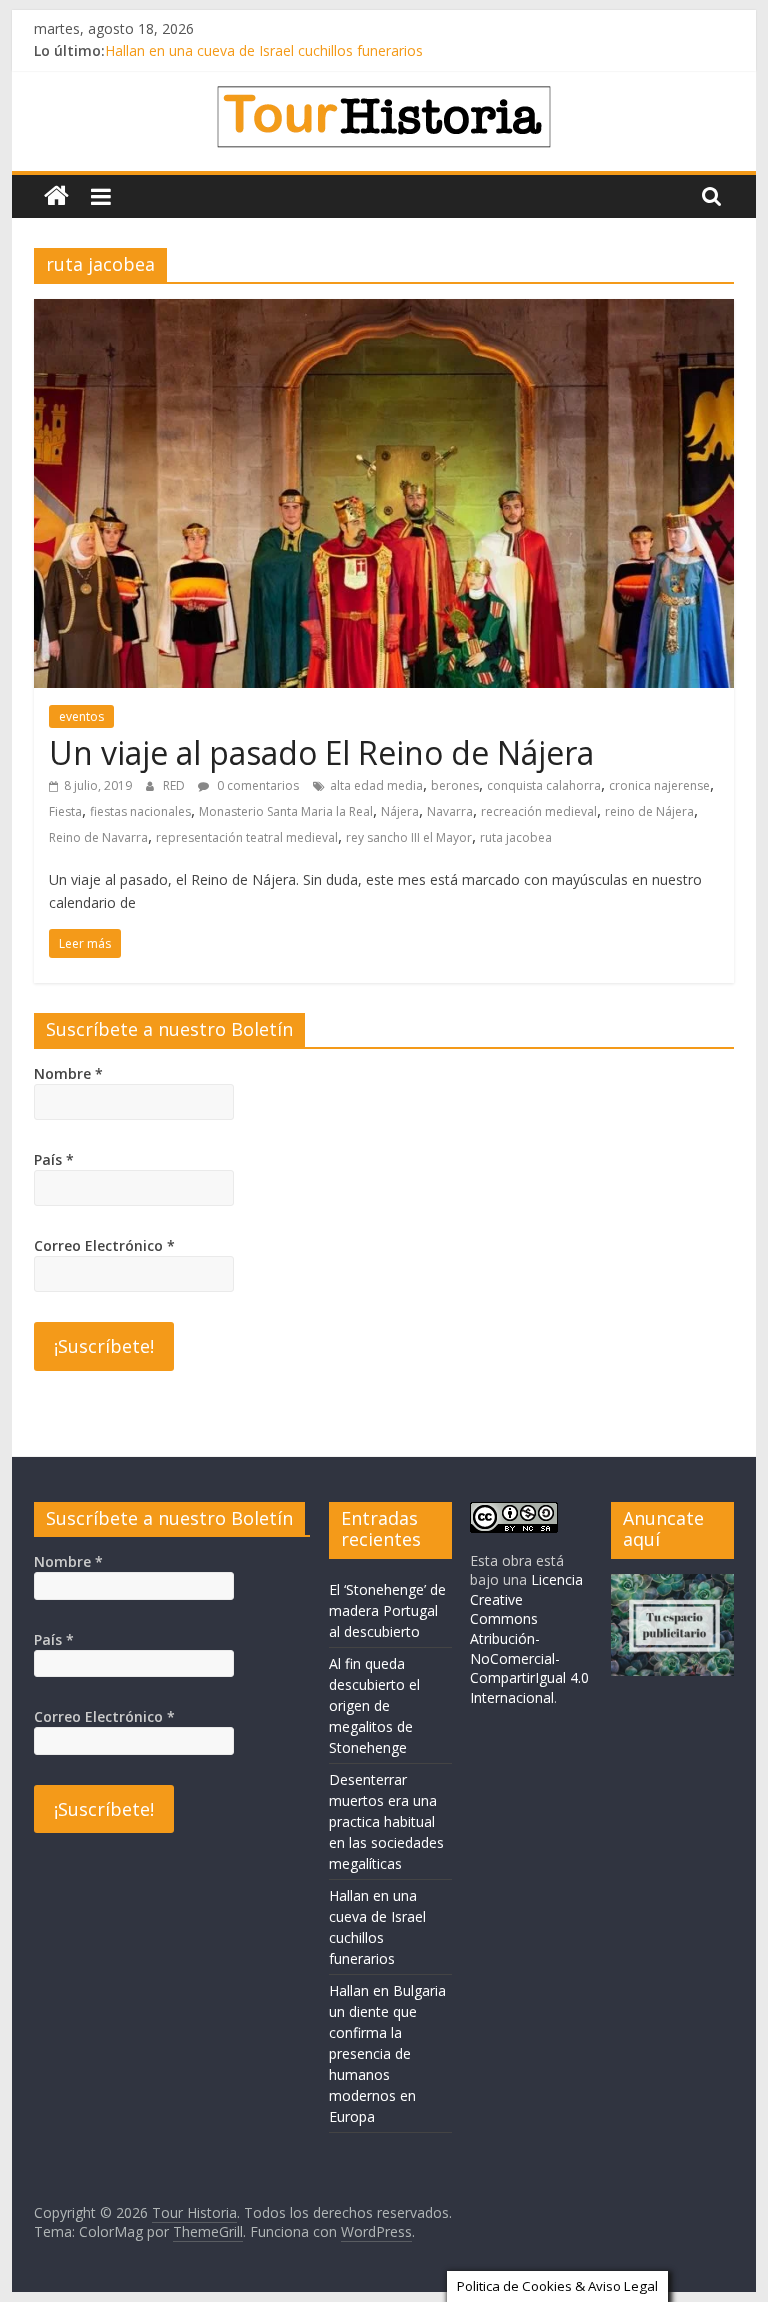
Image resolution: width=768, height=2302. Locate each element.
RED (175, 785)
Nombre (68, 1073)
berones (455, 785)
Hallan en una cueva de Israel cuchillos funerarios (264, 50)
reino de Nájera (649, 811)
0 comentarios (256, 785)
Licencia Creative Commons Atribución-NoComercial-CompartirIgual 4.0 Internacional (529, 1638)
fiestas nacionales (140, 811)
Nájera (400, 811)
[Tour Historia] (56, 196)
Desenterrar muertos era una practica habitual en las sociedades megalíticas (386, 1821)
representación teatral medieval (247, 837)
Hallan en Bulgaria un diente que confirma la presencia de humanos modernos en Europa (387, 2053)
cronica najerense (659, 785)
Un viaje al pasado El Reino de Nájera (321, 752)
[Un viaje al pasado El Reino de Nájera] (384, 311)
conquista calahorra (544, 785)
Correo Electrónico (104, 1245)
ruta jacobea (516, 837)
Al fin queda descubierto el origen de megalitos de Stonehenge (374, 1705)
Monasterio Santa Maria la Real (286, 811)
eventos (81, 716)
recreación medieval (539, 811)
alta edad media (376, 785)
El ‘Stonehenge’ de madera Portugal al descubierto (387, 1610)
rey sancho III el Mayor (409, 837)
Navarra (450, 811)
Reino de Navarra (98, 837)
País (54, 1159)
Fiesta (65, 811)
